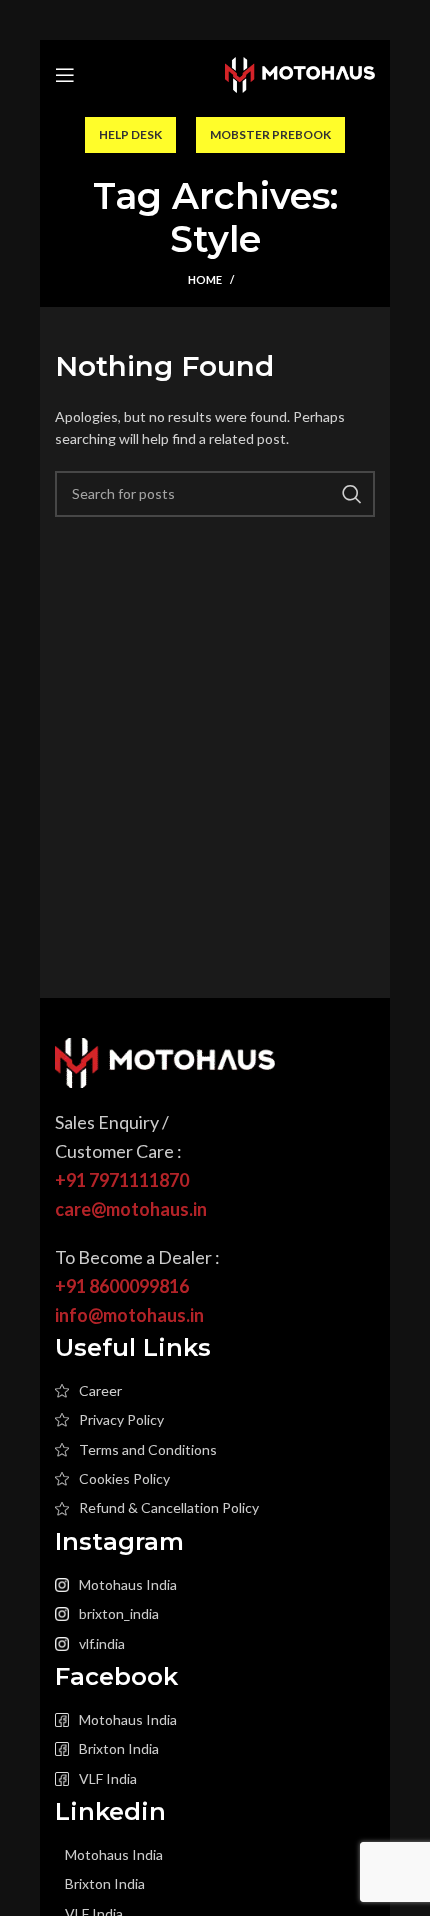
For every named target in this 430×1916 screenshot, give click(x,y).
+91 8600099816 (122, 1286)
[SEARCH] (352, 494)
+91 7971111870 (122, 1180)
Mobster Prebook (270, 134)
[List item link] (215, 1391)
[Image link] (165, 1061)
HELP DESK (130, 134)
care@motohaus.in (131, 1209)
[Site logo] (300, 73)
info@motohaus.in (129, 1315)
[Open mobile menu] (65, 75)
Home (205, 279)
